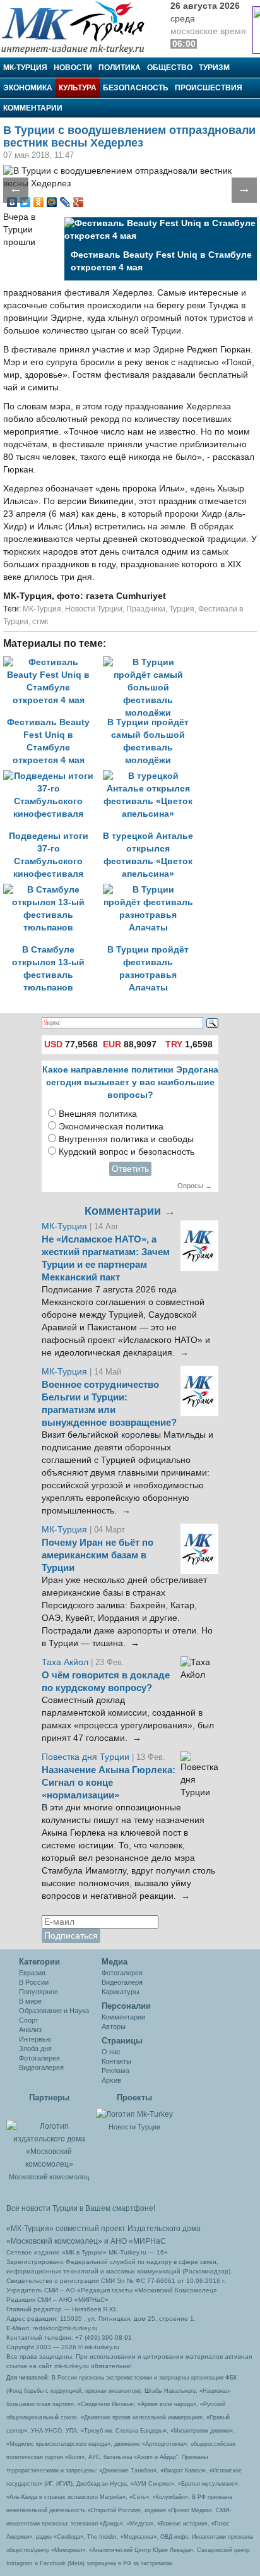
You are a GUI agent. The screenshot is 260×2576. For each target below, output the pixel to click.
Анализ (30, 2030)
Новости (73, 68)
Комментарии (33, 108)
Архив (111, 2080)
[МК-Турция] (79, 27)
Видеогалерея (41, 2067)
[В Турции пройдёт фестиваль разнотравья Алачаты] (151, 890)
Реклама (115, 2071)
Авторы (114, 2026)
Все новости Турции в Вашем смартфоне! (81, 2208)
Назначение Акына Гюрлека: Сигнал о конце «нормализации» (109, 1783)
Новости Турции (94, 609)
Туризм (214, 68)
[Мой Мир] (52, 202)
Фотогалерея (39, 2058)
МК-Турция (25, 68)
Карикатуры (121, 1992)
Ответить (130, 1169)
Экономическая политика (111, 1127)
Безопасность (136, 88)
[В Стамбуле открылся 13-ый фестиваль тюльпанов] (53, 890)
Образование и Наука (54, 2011)
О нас (111, 2052)
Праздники (146, 609)
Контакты (116, 2061)
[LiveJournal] (65, 202)
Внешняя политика (98, 1114)
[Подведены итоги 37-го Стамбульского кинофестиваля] (53, 776)
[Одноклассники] (39, 202)
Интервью (35, 2039)
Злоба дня (35, 2049)
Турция (182, 609)
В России (34, 1982)
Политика (120, 68)
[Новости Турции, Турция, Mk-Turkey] (134, 2114)
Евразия (32, 1973)
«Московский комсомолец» (54, 2241)
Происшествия (209, 88)
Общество (170, 68)
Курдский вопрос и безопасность (127, 1152)
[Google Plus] (79, 202)
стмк (40, 622)
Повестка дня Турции (87, 1757)
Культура (78, 88)
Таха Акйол (65, 1662)
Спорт (29, 2020)
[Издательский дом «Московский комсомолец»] (49, 2138)
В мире (30, 2001)
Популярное (38, 1992)
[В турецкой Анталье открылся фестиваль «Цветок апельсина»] (151, 776)
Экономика (28, 88)
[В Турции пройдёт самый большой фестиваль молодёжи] (151, 662)
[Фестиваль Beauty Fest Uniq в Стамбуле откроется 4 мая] (53, 662)
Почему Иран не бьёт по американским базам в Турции (98, 1555)
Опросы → (195, 1186)
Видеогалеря (122, 1982)
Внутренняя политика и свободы (126, 1139)
